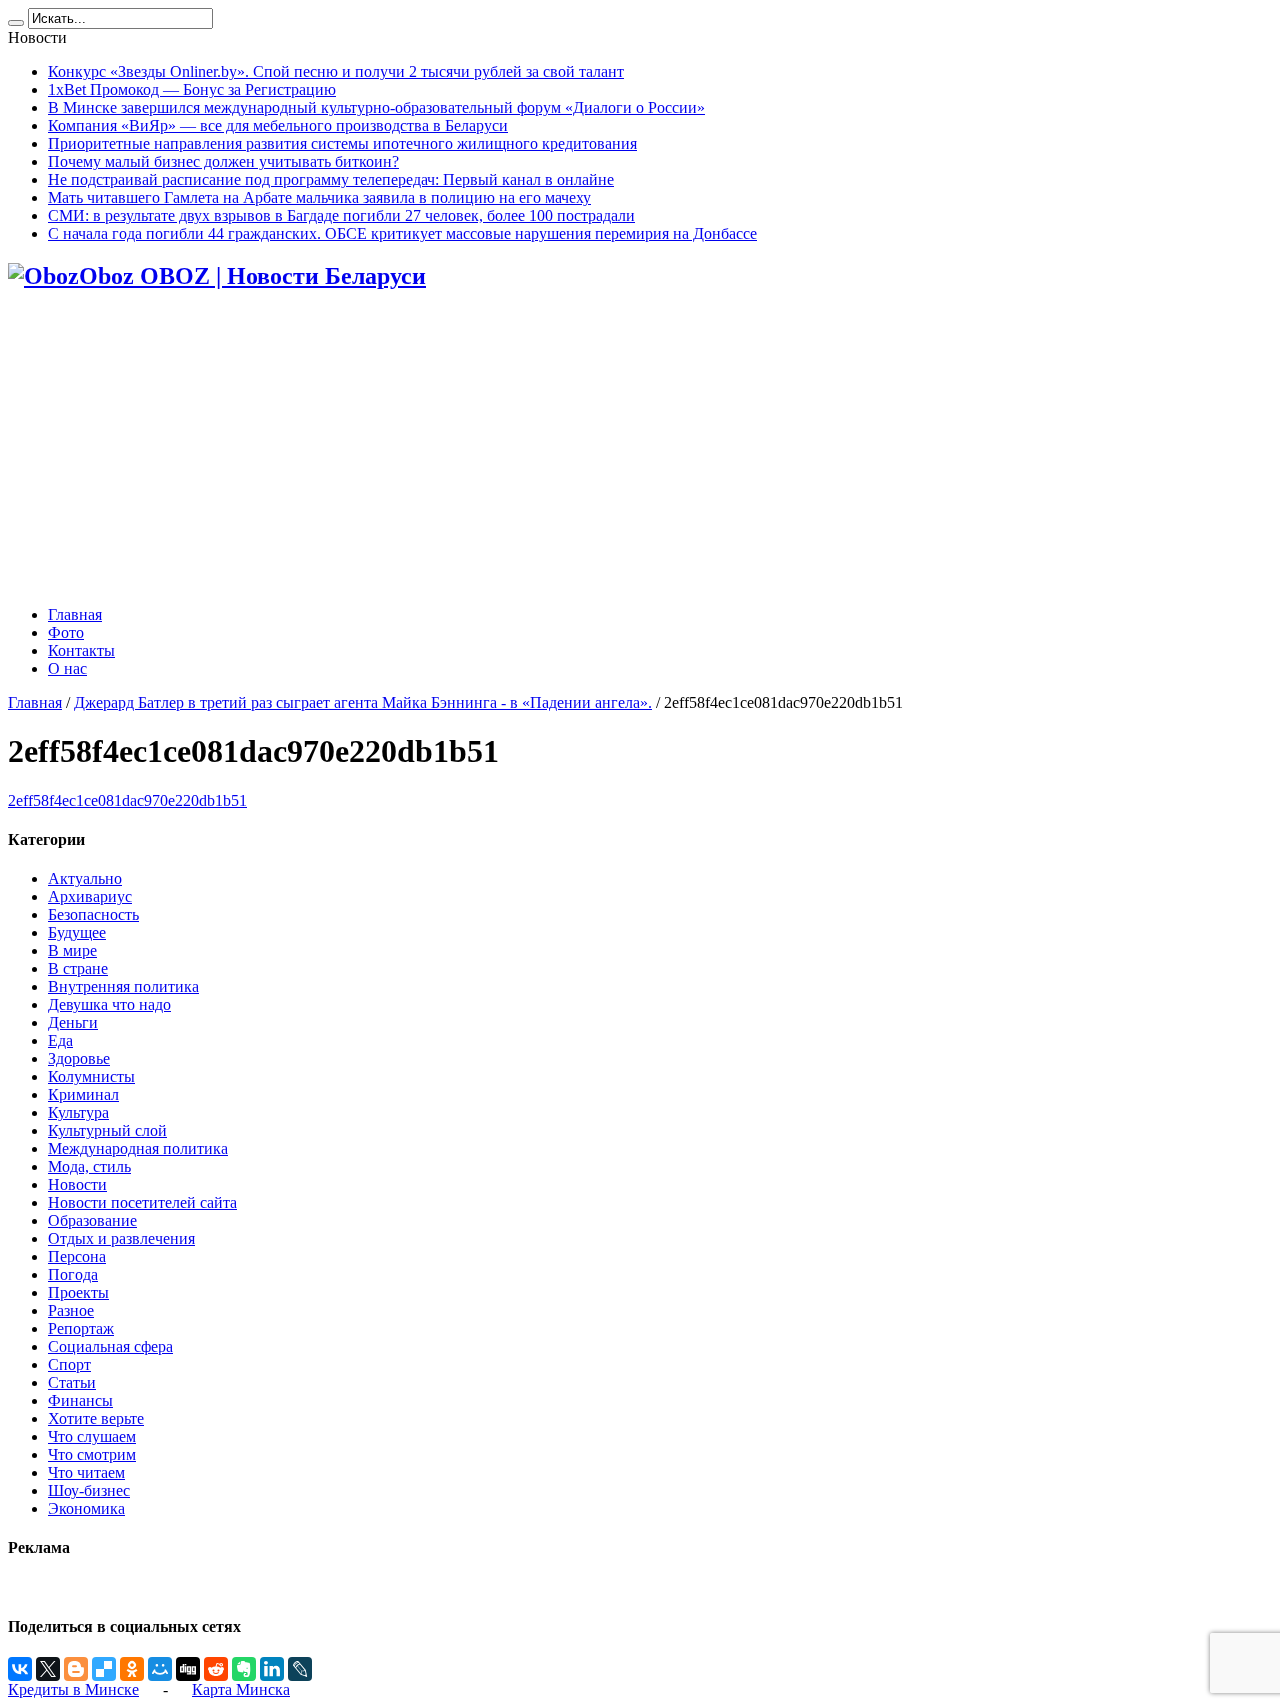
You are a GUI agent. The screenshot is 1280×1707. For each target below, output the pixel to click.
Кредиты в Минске (73, 1689)
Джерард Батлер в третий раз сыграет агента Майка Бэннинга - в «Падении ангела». (363, 702)
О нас (67, 668)
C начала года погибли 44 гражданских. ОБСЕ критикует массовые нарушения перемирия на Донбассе (402, 233)
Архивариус (90, 896)
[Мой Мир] (160, 1669)
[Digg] (188, 1669)
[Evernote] (244, 1669)
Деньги (73, 1022)
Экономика (86, 1508)
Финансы (80, 1400)
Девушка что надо (109, 1004)
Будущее (77, 932)
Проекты (78, 1292)
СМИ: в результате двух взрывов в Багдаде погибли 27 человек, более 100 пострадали (341, 215)
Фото (66, 632)
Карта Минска (241, 1689)
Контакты (81, 650)
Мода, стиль (89, 1166)
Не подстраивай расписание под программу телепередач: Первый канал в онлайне (331, 179)
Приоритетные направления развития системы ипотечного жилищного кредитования (342, 143)
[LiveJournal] (300, 1669)
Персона (77, 1256)
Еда (60, 1040)
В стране (78, 968)
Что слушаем (92, 1436)
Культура (78, 1112)
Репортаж (81, 1328)
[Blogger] (76, 1669)
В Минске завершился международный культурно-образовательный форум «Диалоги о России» (376, 107)
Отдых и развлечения (121, 1238)
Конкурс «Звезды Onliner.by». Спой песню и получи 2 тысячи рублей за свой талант (336, 71)
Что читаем (86, 1472)
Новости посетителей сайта (142, 1202)
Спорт (69, 1364)
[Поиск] (16, 23)
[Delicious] (104, 1669)
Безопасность (93, 914)
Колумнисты (91, 1076)
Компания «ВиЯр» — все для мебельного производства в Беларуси (278, 125)
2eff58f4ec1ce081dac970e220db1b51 (127, 800)
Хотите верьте (96, 1418)
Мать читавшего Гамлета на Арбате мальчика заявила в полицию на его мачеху (319, 197)
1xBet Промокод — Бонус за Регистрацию (192, 89)
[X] (48, 1669)
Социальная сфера (110, 1346)
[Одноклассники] (132, 1669)
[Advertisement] (640, 450)
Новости (77, 1184)
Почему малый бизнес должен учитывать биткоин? (223, 161)
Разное (71, 1310)
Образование (92, 1220)
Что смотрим (92, 1454)
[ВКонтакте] (20, 1669)
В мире (72, 950)
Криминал (83, 1094)
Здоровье (79, 1058)
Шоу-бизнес (89, 1490)
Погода (73, 1274)
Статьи (72, 1382)
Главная (75, 614)
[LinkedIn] (272, 1669)
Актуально (85, 878)
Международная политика (138, 1148)
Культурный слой (107, 1130)
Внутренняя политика (123, 986)
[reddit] (216, 1669)
